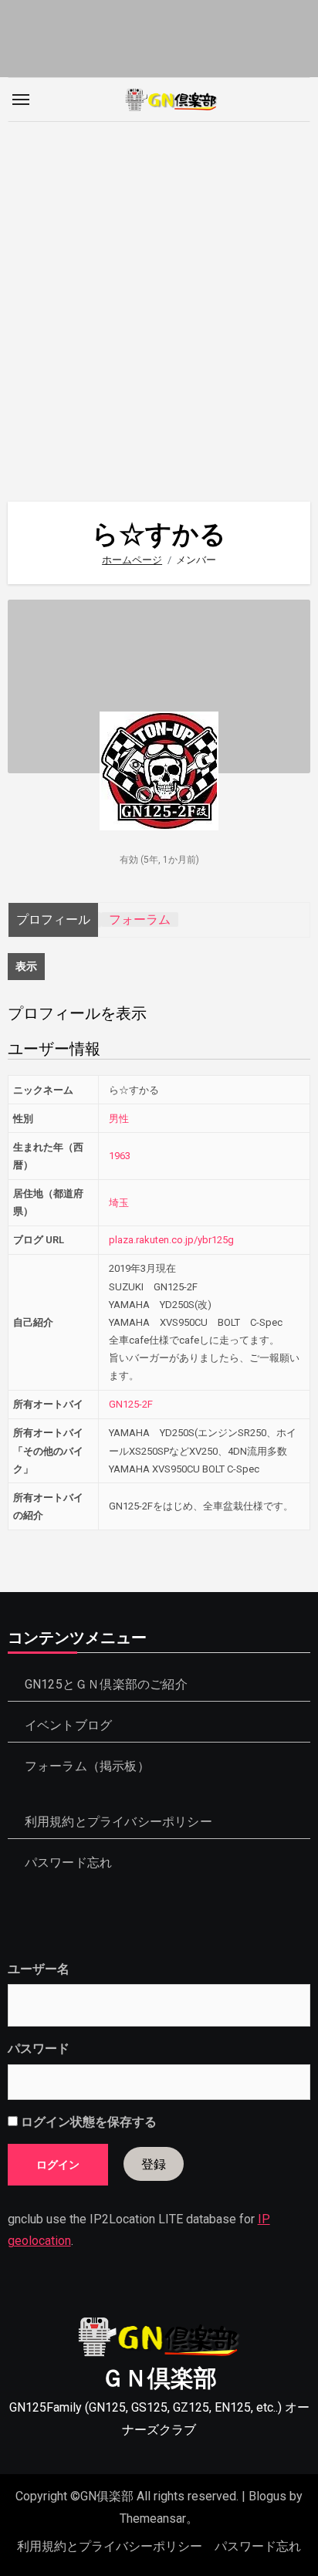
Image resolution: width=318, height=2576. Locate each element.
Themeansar (153, 2519)
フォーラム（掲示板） (87, 1766)
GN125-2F (131, 1404)
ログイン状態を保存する (87, 2122)
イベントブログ (68, 1725)
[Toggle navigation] (21, 100)
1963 (120, 1156)
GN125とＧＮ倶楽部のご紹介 (106, 1684)
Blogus (267, 2496)
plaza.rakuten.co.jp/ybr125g (171, 1240)
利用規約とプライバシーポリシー (118, 1822)
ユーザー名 (39, 1969)
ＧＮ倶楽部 (159, 2378)
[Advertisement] (159, 304)
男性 (119, 1119)
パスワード (39, 2049)
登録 (154, 2164)
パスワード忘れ (68, 1863)
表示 (26, 966)
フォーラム (140, 920)
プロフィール (53, 920)
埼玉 (119, 1203)
